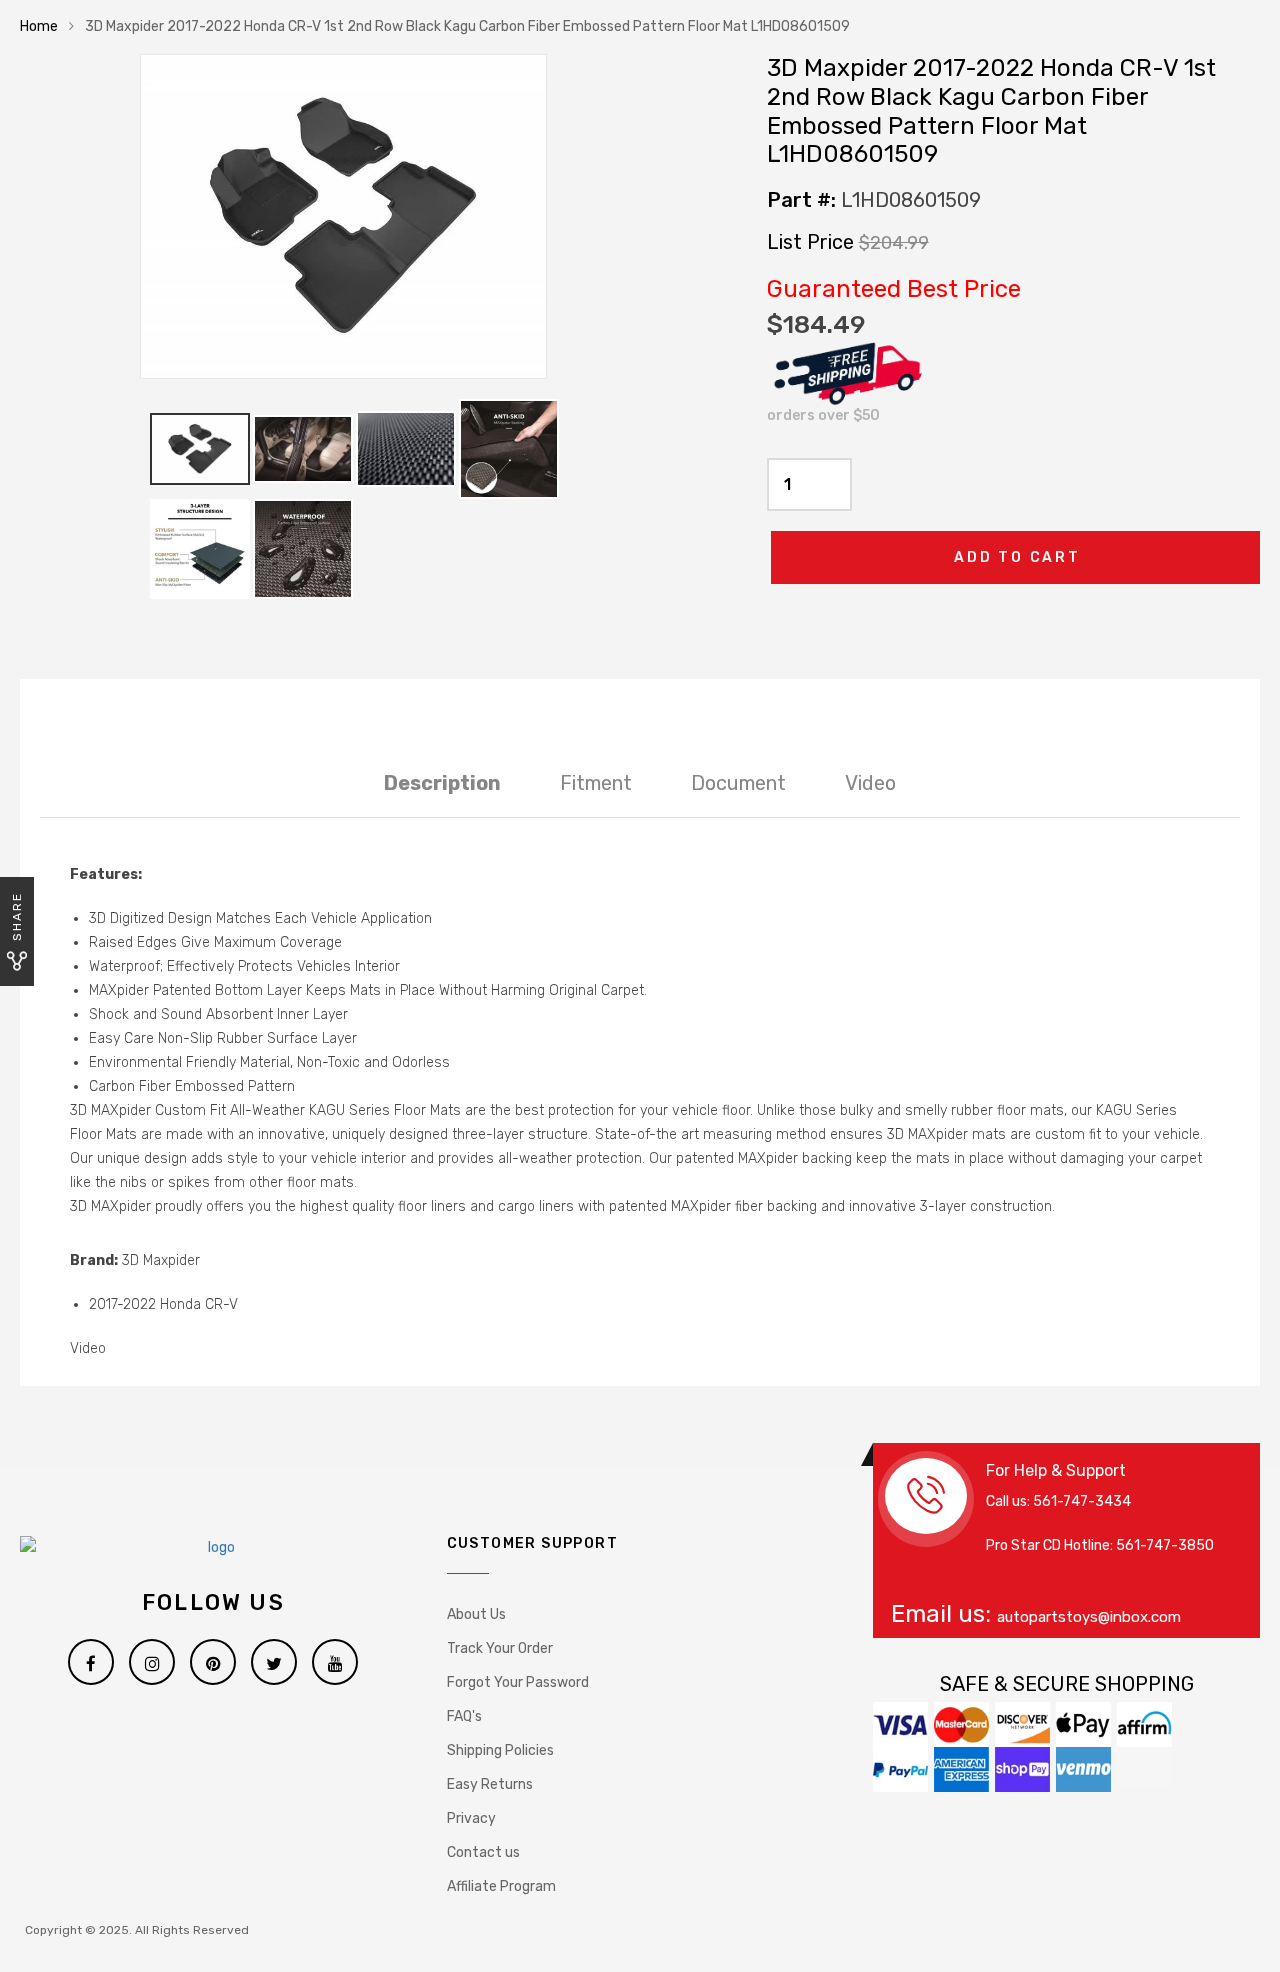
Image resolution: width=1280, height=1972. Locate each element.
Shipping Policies (500, 1750)
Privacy (471, 1818)
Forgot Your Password (518, 1682)
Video (870, 783)
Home (39, 26)
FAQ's (464, 1716)
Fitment (596, 783)
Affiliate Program (501, 1886)
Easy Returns (490, 1784)
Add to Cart (1017, 557)
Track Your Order (500, 1648)
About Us (476, 1614)
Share (17, 916)
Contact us (483, 1852)
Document (738, 783)
